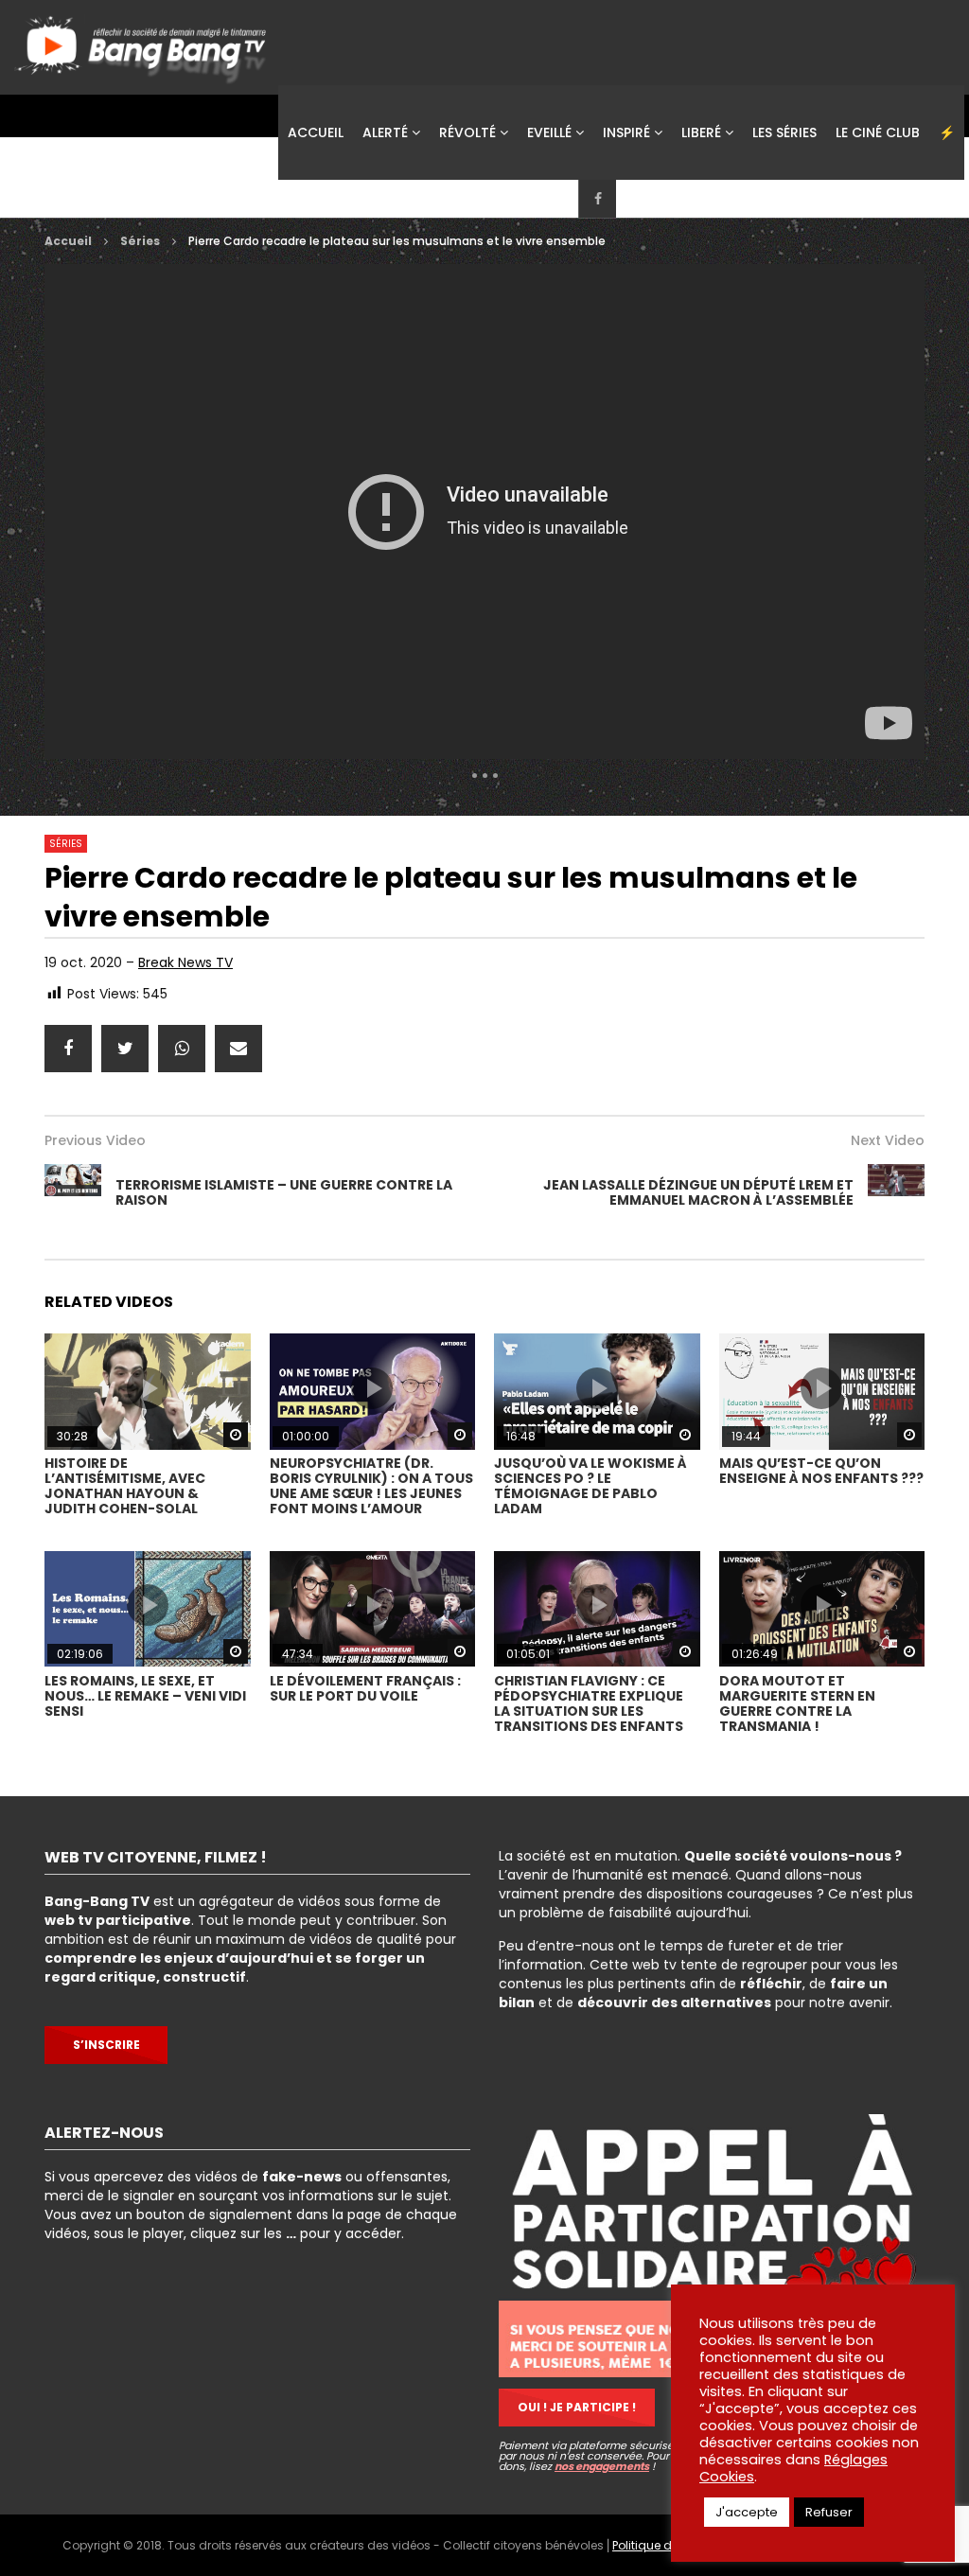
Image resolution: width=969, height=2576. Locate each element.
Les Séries (784, 132)
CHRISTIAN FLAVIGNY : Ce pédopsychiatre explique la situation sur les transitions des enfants (589, 1703)
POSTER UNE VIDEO (846, 198)
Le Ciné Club (878, 132)
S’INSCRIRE (106, 2045)
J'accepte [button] (747, 2512)
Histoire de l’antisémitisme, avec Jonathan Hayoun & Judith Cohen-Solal (125, 1486)
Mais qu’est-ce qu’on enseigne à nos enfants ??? (821, 1471)
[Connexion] (711, 199)
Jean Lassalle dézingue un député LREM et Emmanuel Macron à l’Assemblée (698, 1192)
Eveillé (549, 132)
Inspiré (626, 132)
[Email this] (238, 1049)
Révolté (467, 132)
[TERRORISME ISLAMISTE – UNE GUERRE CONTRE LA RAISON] (73, 1192)
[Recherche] (749, 199)
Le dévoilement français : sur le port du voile (365, 1688)
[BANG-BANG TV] (144, 43)
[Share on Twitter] (125, 1049)
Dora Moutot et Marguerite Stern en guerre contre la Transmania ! (797, 1703)
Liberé (701, 132)
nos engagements (602, 2466)
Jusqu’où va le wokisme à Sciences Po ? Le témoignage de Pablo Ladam (590, 1486)
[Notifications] (673, 199)
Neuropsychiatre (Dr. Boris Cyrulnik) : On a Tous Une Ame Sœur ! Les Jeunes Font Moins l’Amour (371, 1486)
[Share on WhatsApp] (182, 1049)
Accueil (316, 132)
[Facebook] (597, 199)
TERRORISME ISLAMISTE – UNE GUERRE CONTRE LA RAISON (284, 1192)
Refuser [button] (829, 2512)
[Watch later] (635, 199)
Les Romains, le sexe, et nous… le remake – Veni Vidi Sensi (145, 1696)
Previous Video (95, 1140)
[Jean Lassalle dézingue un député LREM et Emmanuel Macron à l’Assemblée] (896, 1192)
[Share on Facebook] (68, 1049)
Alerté (385, 132)
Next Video (888, 1140)
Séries (140, 241)
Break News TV (185, 962)
